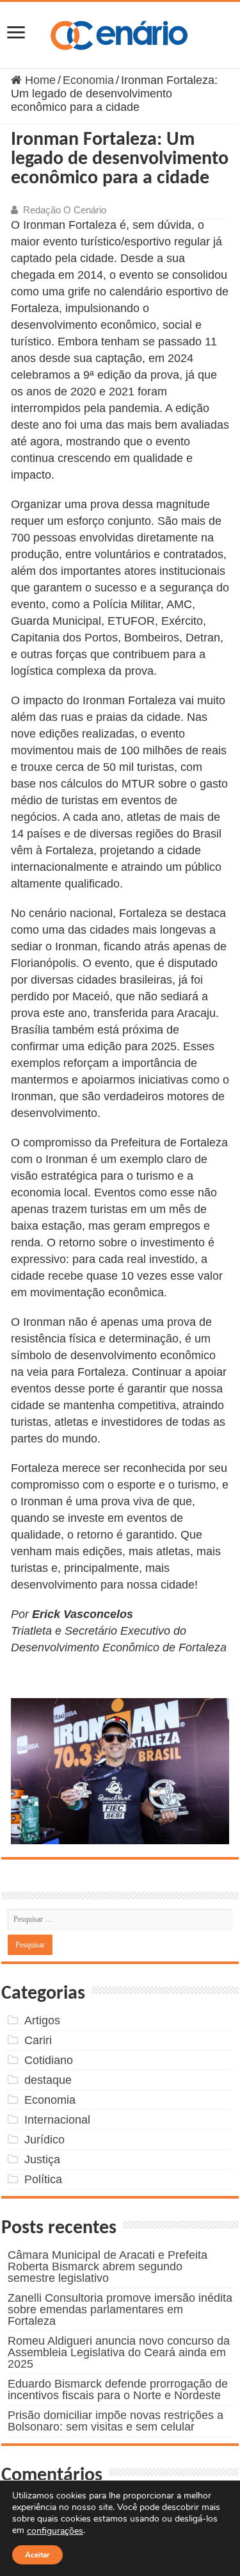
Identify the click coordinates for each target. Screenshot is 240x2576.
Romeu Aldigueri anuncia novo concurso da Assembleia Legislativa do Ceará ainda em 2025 (119, 2352)
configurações (55, 2531)
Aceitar (37, 2555)
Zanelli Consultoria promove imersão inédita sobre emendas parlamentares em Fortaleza (120, 2309)
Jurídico (44, 2140)
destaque (48, 2080)
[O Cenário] (120, 33)
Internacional (57, 2120)
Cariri (38, 2040)
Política (43, 2179)
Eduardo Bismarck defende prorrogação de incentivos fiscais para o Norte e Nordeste (118, 2390)
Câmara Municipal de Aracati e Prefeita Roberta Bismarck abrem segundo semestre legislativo (108, 2266)
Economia (88, 80)
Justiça (42, 2159)
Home (39, 80)
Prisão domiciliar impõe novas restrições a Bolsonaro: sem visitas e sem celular (116, 2421)
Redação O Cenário (65, 210)
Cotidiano (49, 2060)
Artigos (42, 2020)
